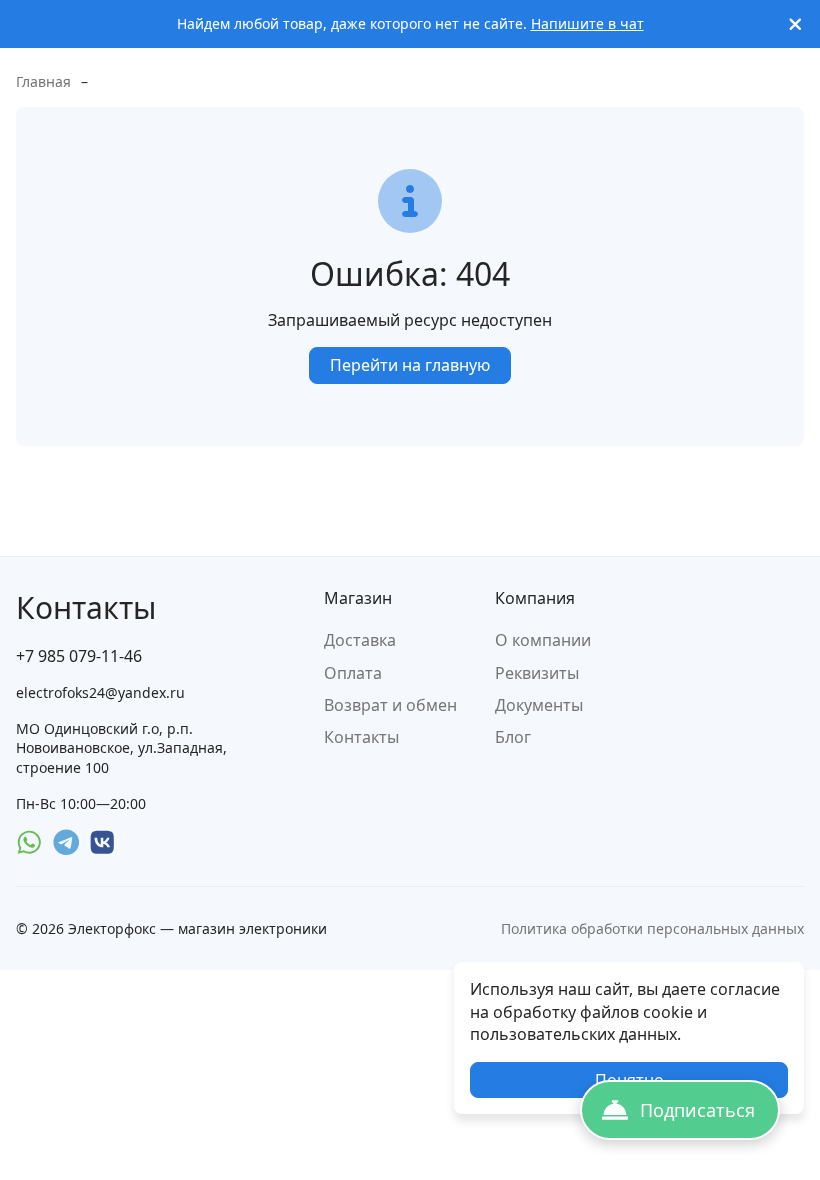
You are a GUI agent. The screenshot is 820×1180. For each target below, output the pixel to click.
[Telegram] (66, 842)
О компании (543, 640)
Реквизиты (537, 673)
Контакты (361, 737)
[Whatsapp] (29, 842)
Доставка (360, 640)
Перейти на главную (410, 365)
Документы (539, 705)
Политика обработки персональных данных (652, 928)
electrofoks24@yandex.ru (100, 692)
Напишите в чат (587, 23)
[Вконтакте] (102, 842)
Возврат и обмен (390, 705)
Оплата (353, 673)
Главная (43, 81)
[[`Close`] (795, 24)
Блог (513, 737)
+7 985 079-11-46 (79, 656)
